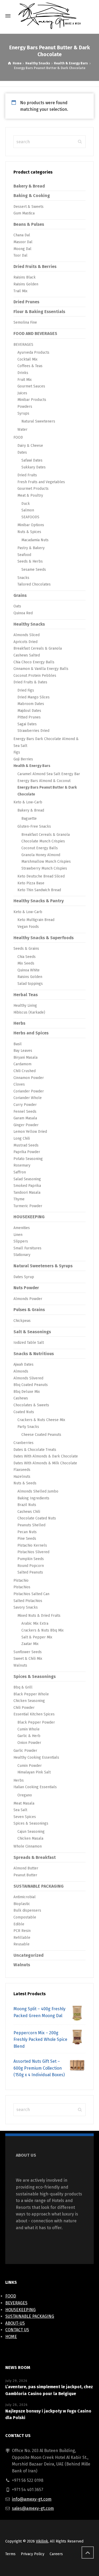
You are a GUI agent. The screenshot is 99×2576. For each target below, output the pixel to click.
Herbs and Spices (31, 1033)
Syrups (23, 413)
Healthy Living (25, 1006)
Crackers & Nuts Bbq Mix (43, 1630)
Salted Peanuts (30, 1572)
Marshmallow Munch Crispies (46, 862)
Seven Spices (25, 1817)
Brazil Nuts (27, 1505)
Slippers (21, 1241)
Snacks (23, 578)
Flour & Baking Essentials (39, 312)
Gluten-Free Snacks (34, 826)
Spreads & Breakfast (35, 1857)
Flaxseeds (22, 1470)
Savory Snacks (26, 1607)
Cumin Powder (30, 1766)
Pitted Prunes (29, 717)
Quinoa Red (23, 613)
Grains (20, 595)
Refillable (22, 1938)
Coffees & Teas (30, 366)
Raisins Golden (26, 284)
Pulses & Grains (29, 1310)
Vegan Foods (28, 927)
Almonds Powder (28, 1299)
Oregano (25, 1795)
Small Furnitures (27, 1248)
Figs (17, 752)
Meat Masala (24, 1803)
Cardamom (22, 1064)
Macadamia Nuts (35, 540)
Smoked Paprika (27, 1186)
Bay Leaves (23, 1051)
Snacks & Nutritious (34, 1354)
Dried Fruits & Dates (30, 682)
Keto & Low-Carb (28, 802)
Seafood (24, 555)
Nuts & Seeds (25, 1483)
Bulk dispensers (27, 1910)
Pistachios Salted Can (31, 1594)
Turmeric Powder (28, 1206)
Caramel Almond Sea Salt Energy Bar (49, 774)
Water (22, 430)
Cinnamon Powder (29, 1078)
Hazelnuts (22, 1477)
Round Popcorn (31, 1566)
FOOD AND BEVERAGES (35, 334)
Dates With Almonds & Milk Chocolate (45, 1463)
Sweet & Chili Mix (28, 1659)
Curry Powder (25, 1105)
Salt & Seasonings (32, 1332)
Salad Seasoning (27, 1179)
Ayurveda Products (33, 352)
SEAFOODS (30, 517)
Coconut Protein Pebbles (35, 676)
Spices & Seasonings (35, 1676)
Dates (22, 452)
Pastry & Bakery (31, 548)
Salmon (28, 510)
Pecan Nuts (27, 1532)
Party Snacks (28, 1427)
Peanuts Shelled (31, 1525)
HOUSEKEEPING (29, 1217)
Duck (26, 504)
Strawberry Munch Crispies (44, 868)
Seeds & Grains (26, 949)
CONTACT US (17, 2330)
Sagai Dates (27, 724)
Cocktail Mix (27, 359)
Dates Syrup (24, 1277)
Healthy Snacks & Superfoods (44, 938)
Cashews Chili (29, 1512)
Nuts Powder (26, 1288)
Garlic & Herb (29, 1736)
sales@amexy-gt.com (33, 2508)
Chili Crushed (25, 1071)
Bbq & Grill (23, 1687)
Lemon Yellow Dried (30, 1132)
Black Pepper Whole (31, 1694)
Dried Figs (26, 690)
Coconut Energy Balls (40, 848)
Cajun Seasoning (31, 1832)
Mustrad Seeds (26, 1145)
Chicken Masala (30, 1838)
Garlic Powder (25, 1751)
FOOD (18, 437)
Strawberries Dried (33, 731)
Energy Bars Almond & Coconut (44, 781)
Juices (22, 393)
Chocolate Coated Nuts (37, 1518)
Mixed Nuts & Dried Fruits (39, 1616)
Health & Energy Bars (71, 63)
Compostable (25, 1917)
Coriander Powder (29, 1091)
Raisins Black (25, 277)
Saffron (20, 1172)
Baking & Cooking (32, 196)
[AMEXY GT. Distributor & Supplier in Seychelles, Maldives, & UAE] (49, 16)
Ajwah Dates (23, 1364)
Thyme (19, 1199)
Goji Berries (23, 759)
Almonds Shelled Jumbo (38, 1491)
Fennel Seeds (25, 1112)
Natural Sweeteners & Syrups (43, 1266)
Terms (10, 2554)
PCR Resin (22, 1931)
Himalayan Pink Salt (34, 1772)
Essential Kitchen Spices (34, 1714)
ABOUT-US (15, 2323)
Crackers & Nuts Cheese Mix (41, 1420)
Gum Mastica (24, 213)
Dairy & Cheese (30, 446)
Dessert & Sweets (29, 207)
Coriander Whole (28, 1098)
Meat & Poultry (30, 495)
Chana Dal (22, 235)
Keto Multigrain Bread (36, 920)
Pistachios (22, 1587)
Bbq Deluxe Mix (27, 1392)
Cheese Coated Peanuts (41, 1435)
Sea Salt (20, 1810)
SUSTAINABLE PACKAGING (39, 1886)
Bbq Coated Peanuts (31, 1385)
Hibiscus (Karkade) (29, 1012)
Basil (18, 1044)
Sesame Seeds (34, 570)
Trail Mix (20, 291)
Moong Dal (22, 249)
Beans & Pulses (29, 224)
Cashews (21, 1398)
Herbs (19, 1023)
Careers (56, 2554)
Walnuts (20, 1665)
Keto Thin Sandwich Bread (39, 890)
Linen (18, 1235)
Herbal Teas (26, 995)
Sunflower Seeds (28, 1652)
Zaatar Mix (30, 1644)
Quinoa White (29, 970)
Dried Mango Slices (34, 697)
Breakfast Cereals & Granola (38, 648)
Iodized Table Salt (29, 1343)
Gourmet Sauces (31, 386)
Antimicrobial (25, 1897)
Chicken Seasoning (29, 1701)
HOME (11, 2337)
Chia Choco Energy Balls (34, 662)
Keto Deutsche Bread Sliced (41, 876)
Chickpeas (22, 1321)
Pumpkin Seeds (31, 1559)
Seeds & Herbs (30, 561)
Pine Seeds (27, 1539)
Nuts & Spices (29, 532)
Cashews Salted (27, 655)
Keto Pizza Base (31, 883)
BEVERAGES (23, 345)
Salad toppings (30, 984)
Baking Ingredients (33, 1498)
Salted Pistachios (28, 1601)
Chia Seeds (27, 957)
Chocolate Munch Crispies (43, 841)
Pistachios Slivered (33, 1552)
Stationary (22, 1255)
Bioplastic (22, 1904)
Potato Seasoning (28, 1159)
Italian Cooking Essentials (35, 1787)
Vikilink (42, 2541)
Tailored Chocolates (34, 584)
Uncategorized (29, 1955)
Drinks (23, 373)
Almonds (21, 1371)
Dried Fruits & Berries (35, 267)
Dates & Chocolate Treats (35, 1450)
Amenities (22, 1228)
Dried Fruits (27, 475)
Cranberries (23, 1443)
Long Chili (22, 1138)
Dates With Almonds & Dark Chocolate (46, 1456)
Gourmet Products (33, 489)
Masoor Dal (23, 242)
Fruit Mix (25, 380)
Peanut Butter (25, 1875)
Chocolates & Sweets (31, 1405)
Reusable (22, 1944)
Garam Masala (25, 1118)
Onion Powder (29, 1743)
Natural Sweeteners (38, 421)
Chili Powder (24, 1708)
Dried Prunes (26, 302)
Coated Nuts (24, 1412)
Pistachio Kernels (32, 1545)
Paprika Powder (27, 1152)
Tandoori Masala (27, 1193)
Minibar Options (31, 525)
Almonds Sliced (27, 635)
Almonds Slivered (28, 1378)
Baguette (29, 819)
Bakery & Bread (29, 186)
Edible (19, 1924)
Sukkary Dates (34, 467)
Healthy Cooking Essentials (36, 1757)
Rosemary (22, 1165)
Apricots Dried (25, 642)
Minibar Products (32, 400)
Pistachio (21, 1580)
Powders (25, 407)
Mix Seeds (26, 963)
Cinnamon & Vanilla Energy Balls (41, 669)
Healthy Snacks (38, 63)
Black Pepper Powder (36, 1722)
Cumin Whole (29, 1729)
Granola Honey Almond (41, 855)
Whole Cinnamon (28, 1846)
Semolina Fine (25, 322)
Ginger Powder (26, 1125)
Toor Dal (20, 255)
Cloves (19, 1084)
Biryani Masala (25, 1057)
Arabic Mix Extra (35, 1623)
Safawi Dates (32, 460)
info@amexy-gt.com (32, 2499)
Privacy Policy (33, 2554)
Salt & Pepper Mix (37, 1637)
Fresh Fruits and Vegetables (41, 482)
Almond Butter (26, 1868)
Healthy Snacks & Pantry (39, 901)
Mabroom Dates (31, 704)
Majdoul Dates (29, 711)
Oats (17, 606)
